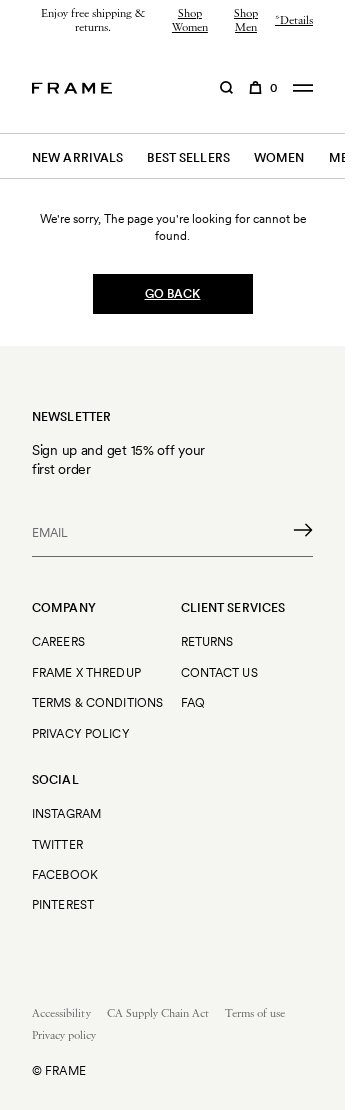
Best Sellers (188, 157)
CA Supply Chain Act (158, 1014)
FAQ (193, 702)
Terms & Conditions (97, 702)
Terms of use (255, 1014)
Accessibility (61, 1014)
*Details (294, 21)
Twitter (57, 844)
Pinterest (63, 904)
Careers (58, 641)
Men (343, 157)
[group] (172, 21)
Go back (173, 293)
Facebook (65, 874)
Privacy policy (64, 1036)
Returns (207, 641)
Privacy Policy (81, 733)
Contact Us (219, 672)
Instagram (66, 813)
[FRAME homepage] (72, 88)
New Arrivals (77, 157)
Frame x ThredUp (86, 672)
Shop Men (246, 21)
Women (279, 157)
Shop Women (190, 21)
